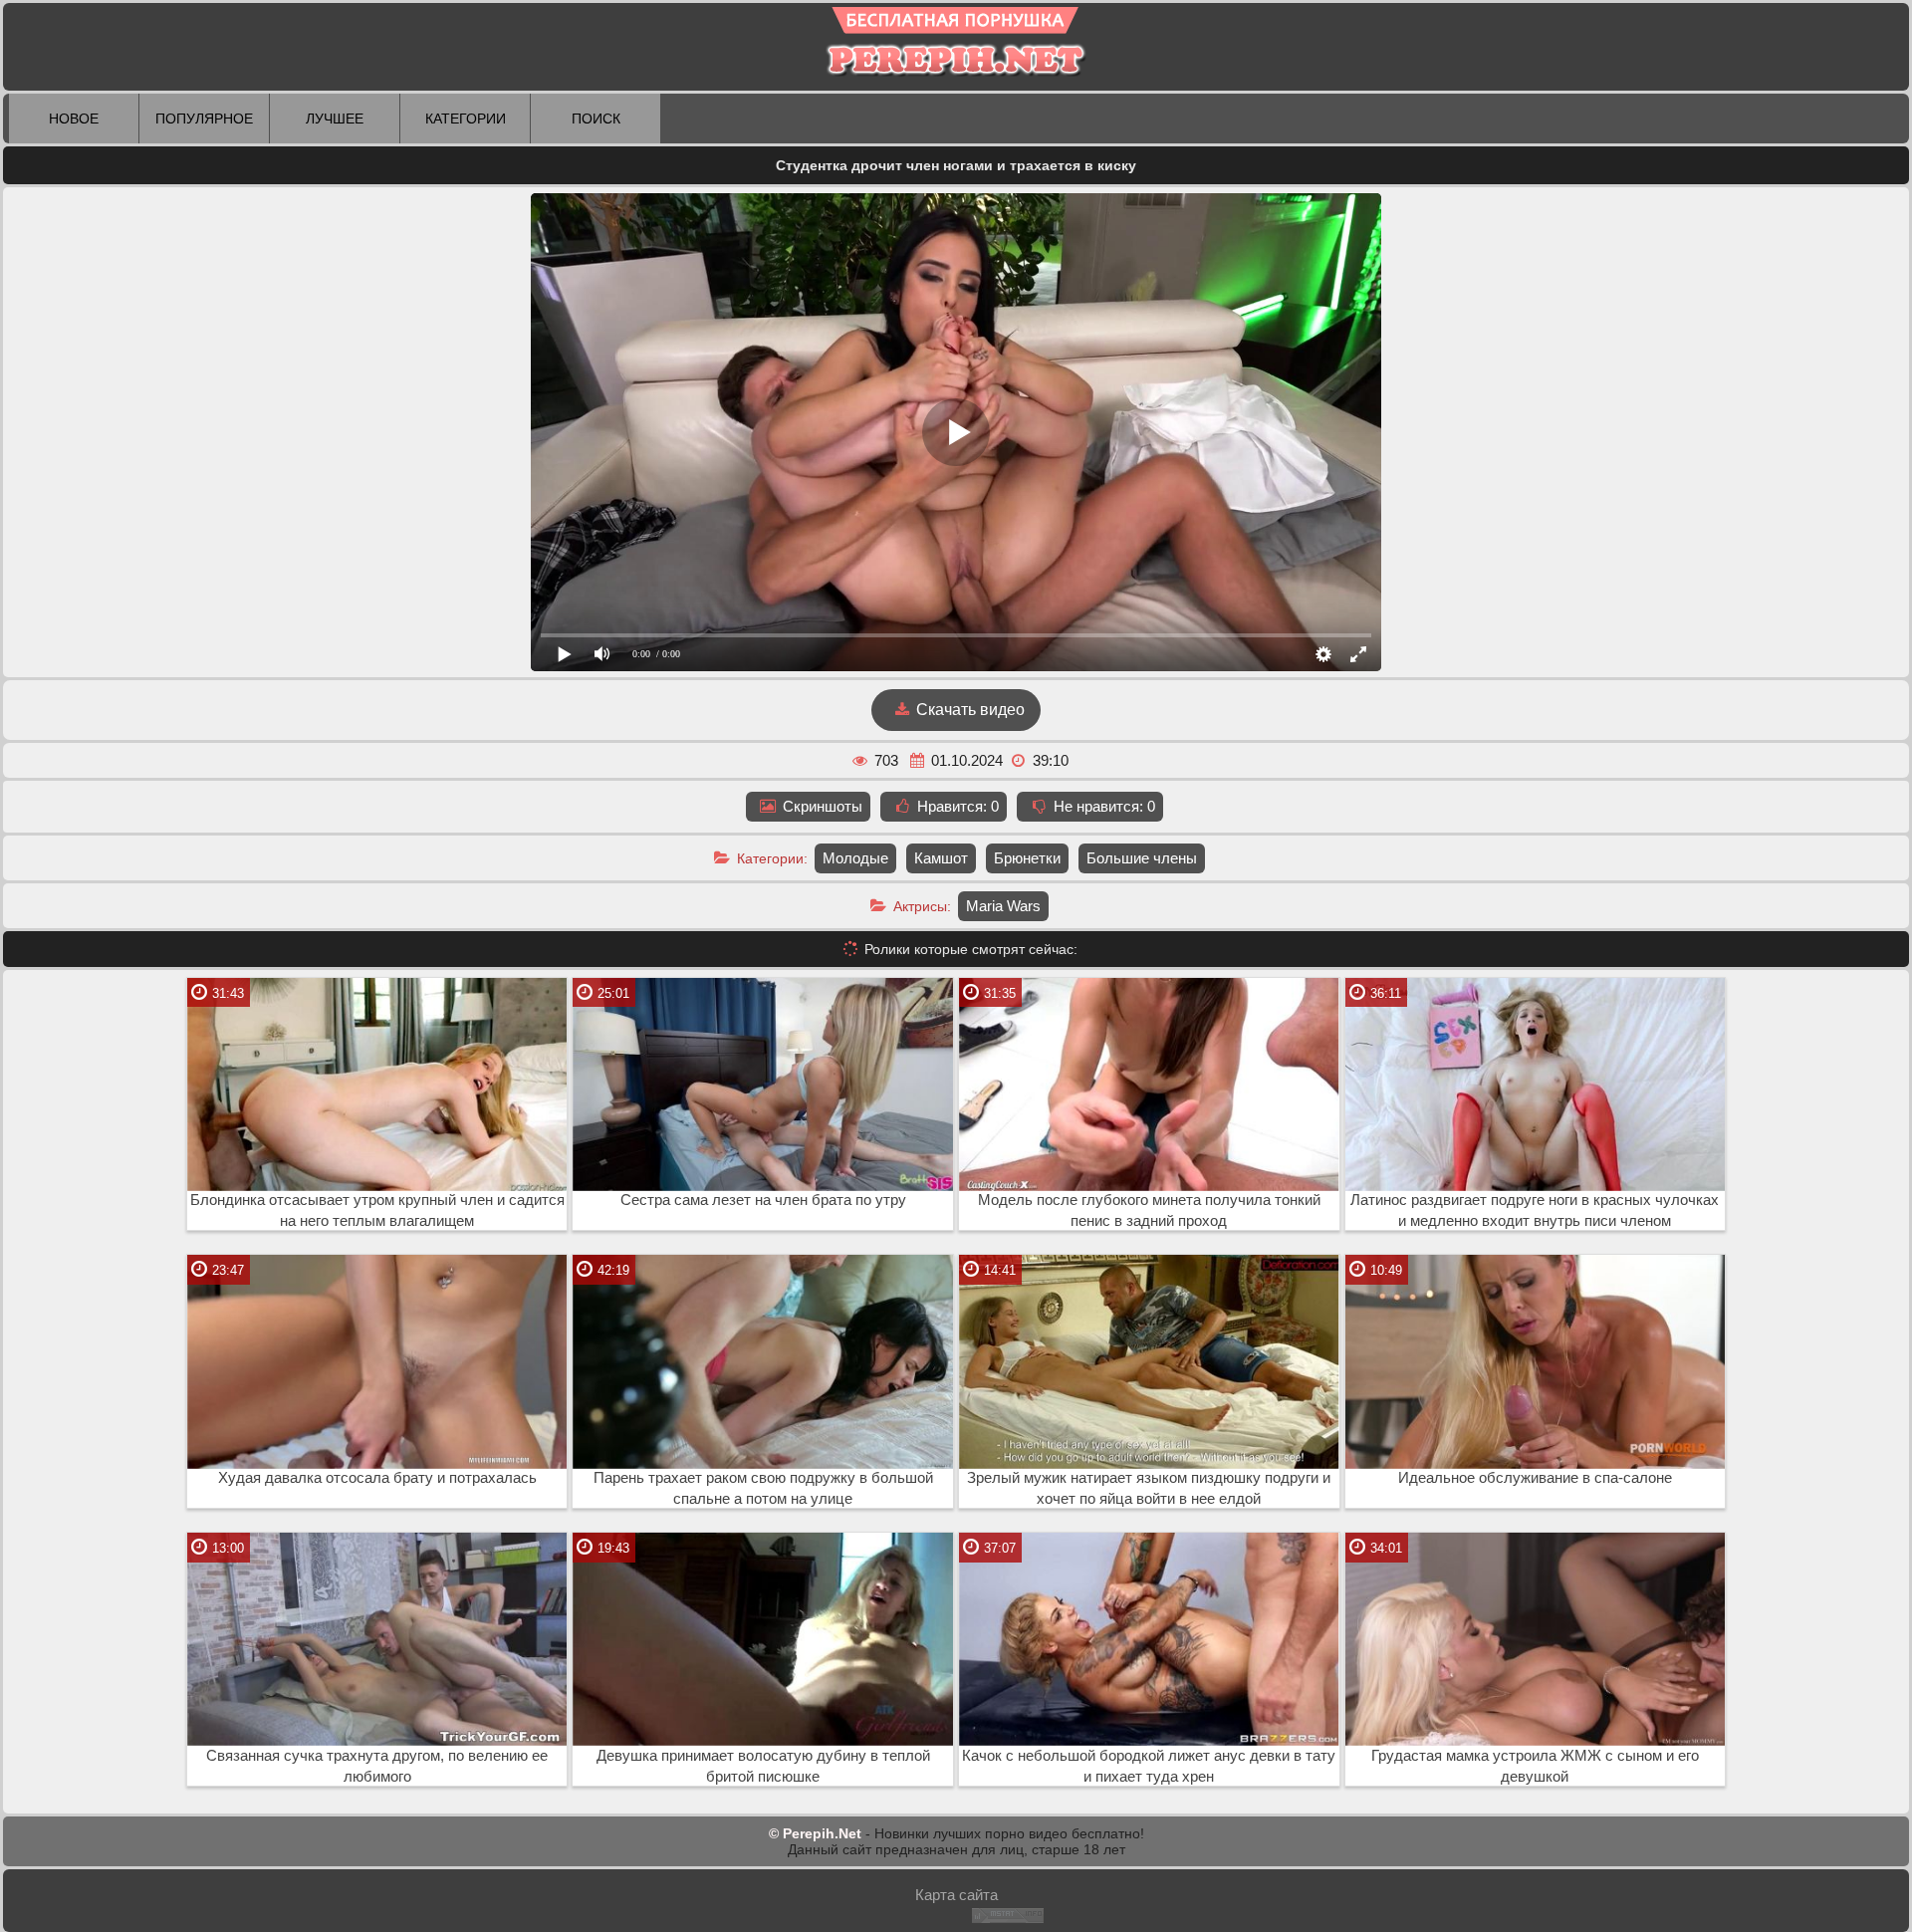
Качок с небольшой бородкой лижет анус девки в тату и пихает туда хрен (1149, 1766)
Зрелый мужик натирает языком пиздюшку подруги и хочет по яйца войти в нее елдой (1149, 1488)
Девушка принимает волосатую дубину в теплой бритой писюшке (763, 1766)
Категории (466, 119)
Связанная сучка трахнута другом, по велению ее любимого (377, 1766)
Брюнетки (1027, 858)
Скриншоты (821, 806)
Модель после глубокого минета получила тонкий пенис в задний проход (1149, 1210)
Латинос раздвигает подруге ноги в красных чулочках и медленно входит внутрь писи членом (1535, 1210)
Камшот (941, 858)
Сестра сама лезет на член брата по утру (763, 1200)
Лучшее (335, 119)
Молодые (855, 858)
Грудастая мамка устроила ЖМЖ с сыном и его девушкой (1535, 1766)
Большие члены (1142, 858)
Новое (74, 119)
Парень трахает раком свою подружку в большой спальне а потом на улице (763, 1488)
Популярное (204, 119)
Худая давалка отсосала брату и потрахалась (377, 1478)
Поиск (596, 119)
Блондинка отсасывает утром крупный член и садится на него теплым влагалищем (377, 1210)
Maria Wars (1003, 906)
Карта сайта (956, 1895)
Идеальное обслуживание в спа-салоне (1535, 1478)
